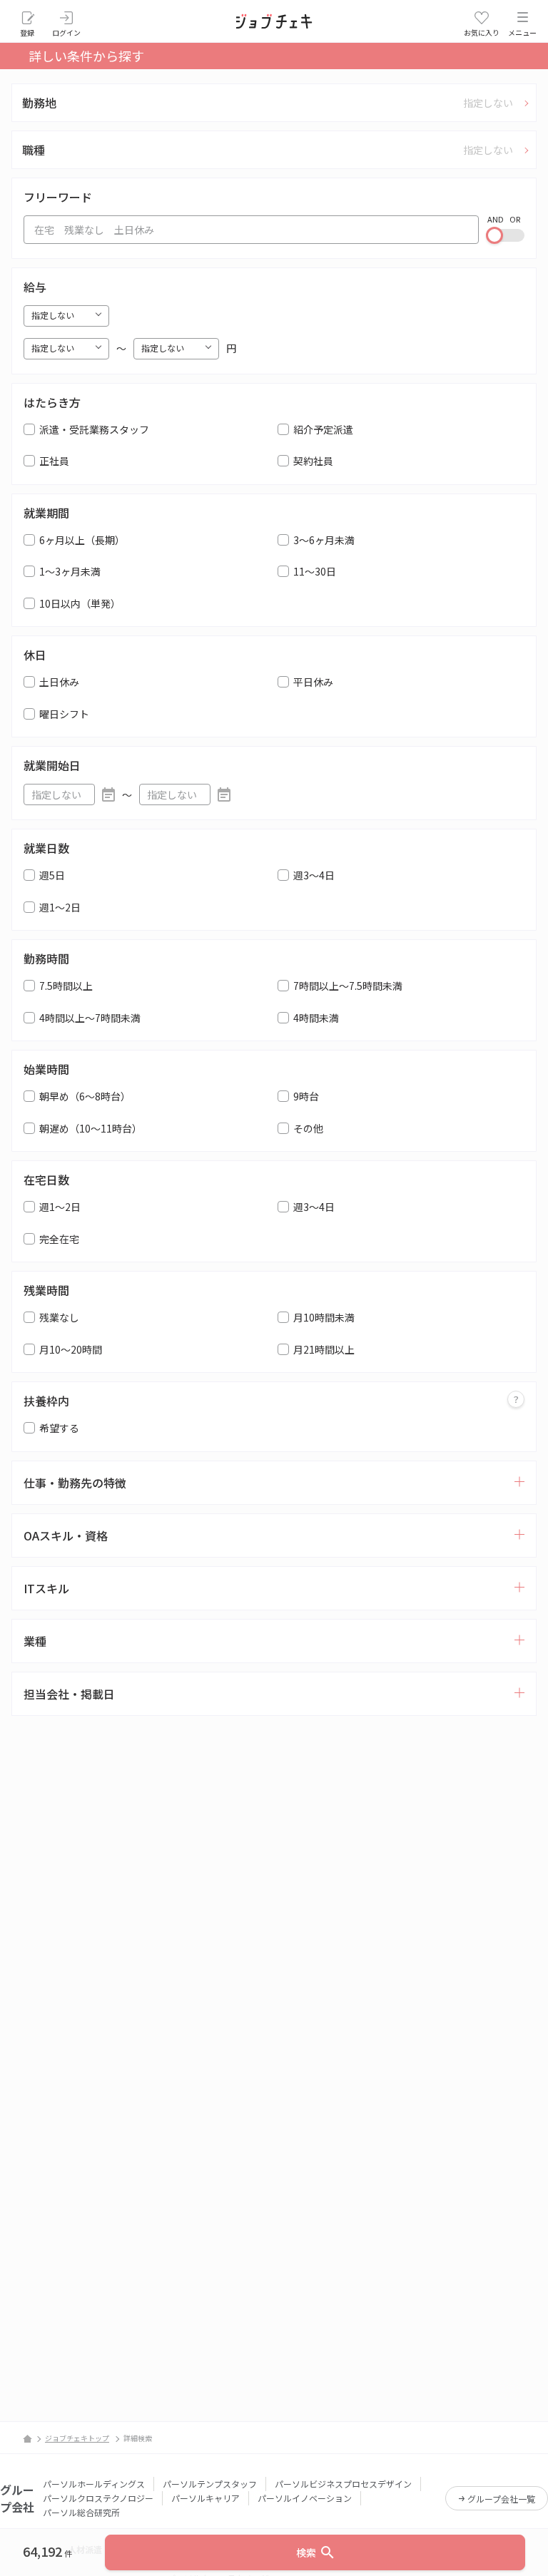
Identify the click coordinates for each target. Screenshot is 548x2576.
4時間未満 (316, 1018)
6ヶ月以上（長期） (82, 540)
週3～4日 (314, 875)
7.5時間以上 (66, 986)
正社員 (54, 461)
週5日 (52, 875)
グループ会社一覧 (501, 2499)
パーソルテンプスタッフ (210, 2484)
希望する (59, 1428)
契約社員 (313, 461)
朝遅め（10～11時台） (91, 1128)
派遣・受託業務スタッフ (94, 429)
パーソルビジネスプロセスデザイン (343, 2484)
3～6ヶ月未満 (324, 540)
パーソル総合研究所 (81, 2512)
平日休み (313, 682)
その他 (308, 1128)
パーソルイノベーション (305, 2498)
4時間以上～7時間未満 (90, 1018)
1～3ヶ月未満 (70, 571)
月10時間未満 (324, 1317)
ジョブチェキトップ (77, 2438)
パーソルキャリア (205, 2498)
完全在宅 (59, 1239)
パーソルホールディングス (94, 2484)
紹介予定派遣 (323, 429)
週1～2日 (60, 907)
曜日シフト (64, 714)
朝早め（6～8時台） (85, 1096)
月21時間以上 (324, 1349)
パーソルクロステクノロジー (98, 2498)
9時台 (306, 1096)
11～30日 (315, 571)
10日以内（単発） (80, 603)
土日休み (59, 682)
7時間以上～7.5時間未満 (348, 986)
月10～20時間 (71, 1349)
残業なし (59, 1317)
